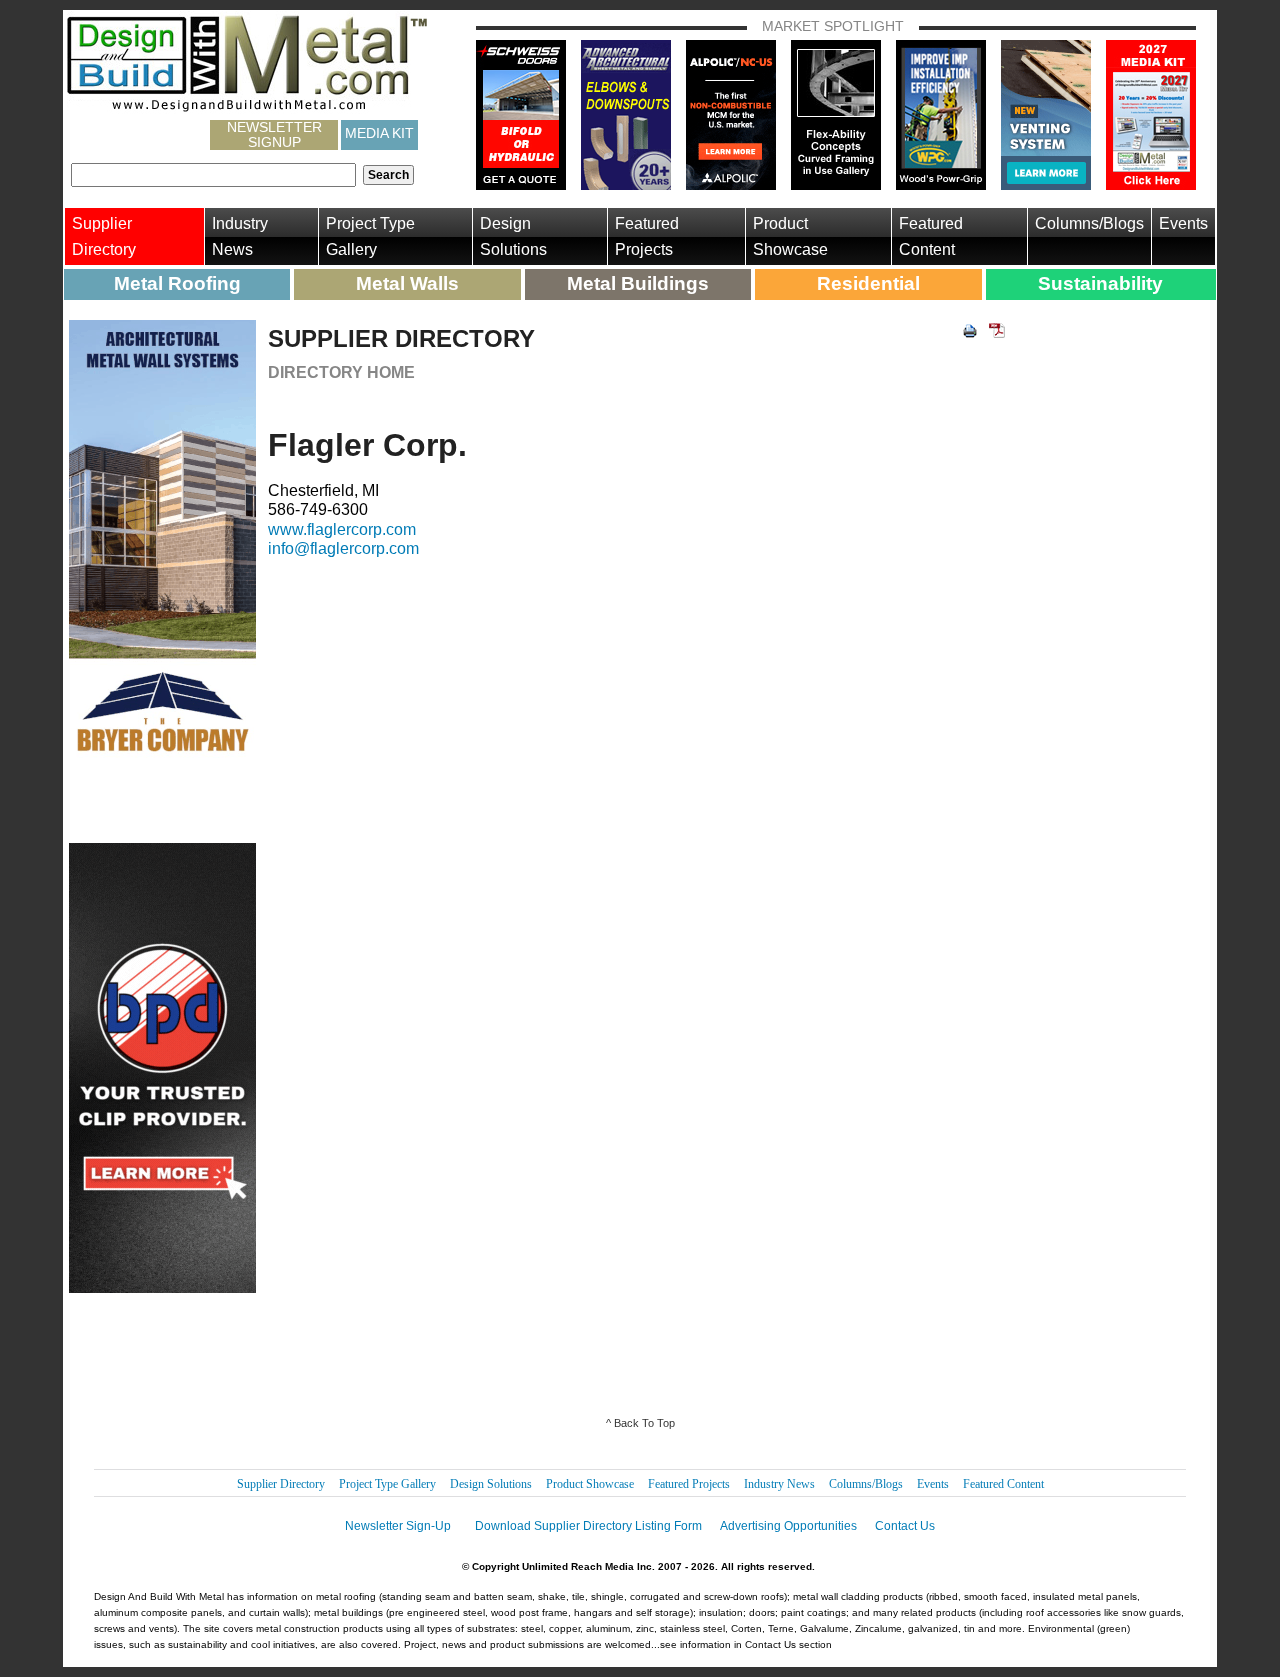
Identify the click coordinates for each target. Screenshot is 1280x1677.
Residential (868, 283)
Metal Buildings (638, 283)
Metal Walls (407, 283)
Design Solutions (513, 236)
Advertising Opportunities (788, 1526)
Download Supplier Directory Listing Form (588, 1526)
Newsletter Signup (274, 135)
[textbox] (213, 175)
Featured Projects (647, 236)
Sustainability (1100, 283)
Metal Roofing (177, 283)
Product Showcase (790, 236)
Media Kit (379, 133)
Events (1183, 223)
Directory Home (341, 372)
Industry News (240, 236)
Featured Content (931, 236)
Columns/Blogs (1089, 223)
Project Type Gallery (370, 236)
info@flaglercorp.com (343, 548)
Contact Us (905, 1526)
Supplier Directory (104, 236)
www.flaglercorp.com (342, 529)
